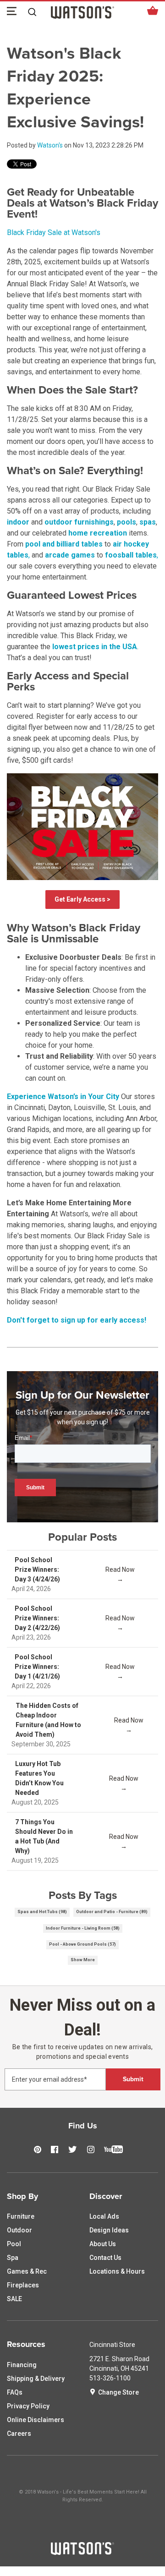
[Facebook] (57, 2150)
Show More (83, 1960)
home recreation (98, 533)
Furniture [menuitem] (21, 2216)
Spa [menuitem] (13, 2258)
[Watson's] (82, 2549)
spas (148, 522)
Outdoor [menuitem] (19, 2230)
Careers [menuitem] (19, 2434)
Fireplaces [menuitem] (23, 2285)
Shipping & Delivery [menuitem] (36, 2379)
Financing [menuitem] (22, 2365)
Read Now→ (120, 1574)
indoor (18, 522)
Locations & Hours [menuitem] (117, 2271)
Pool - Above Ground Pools (82, 1944)
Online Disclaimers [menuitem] (36, 2420)
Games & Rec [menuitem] (27, 2271)
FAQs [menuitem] (15, 2392)
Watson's (50, 145)
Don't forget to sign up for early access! (77, 1320)
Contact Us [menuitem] (105, 2258)
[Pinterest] (40, 2150)
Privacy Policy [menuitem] (28, 2406)
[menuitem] (41, 2197)
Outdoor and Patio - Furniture (112, 1912)
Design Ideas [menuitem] (109, 2230)
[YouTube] (116, 2154)
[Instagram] (93, 2150)
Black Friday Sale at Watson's (54, 232)
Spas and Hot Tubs (42, 1912)
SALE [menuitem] (14, 2299)
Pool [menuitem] (14, 2244)
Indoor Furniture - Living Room (83, 1928)
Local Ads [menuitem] (104, 2216)
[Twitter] (75, 2150)
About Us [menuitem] (103, 2244)
